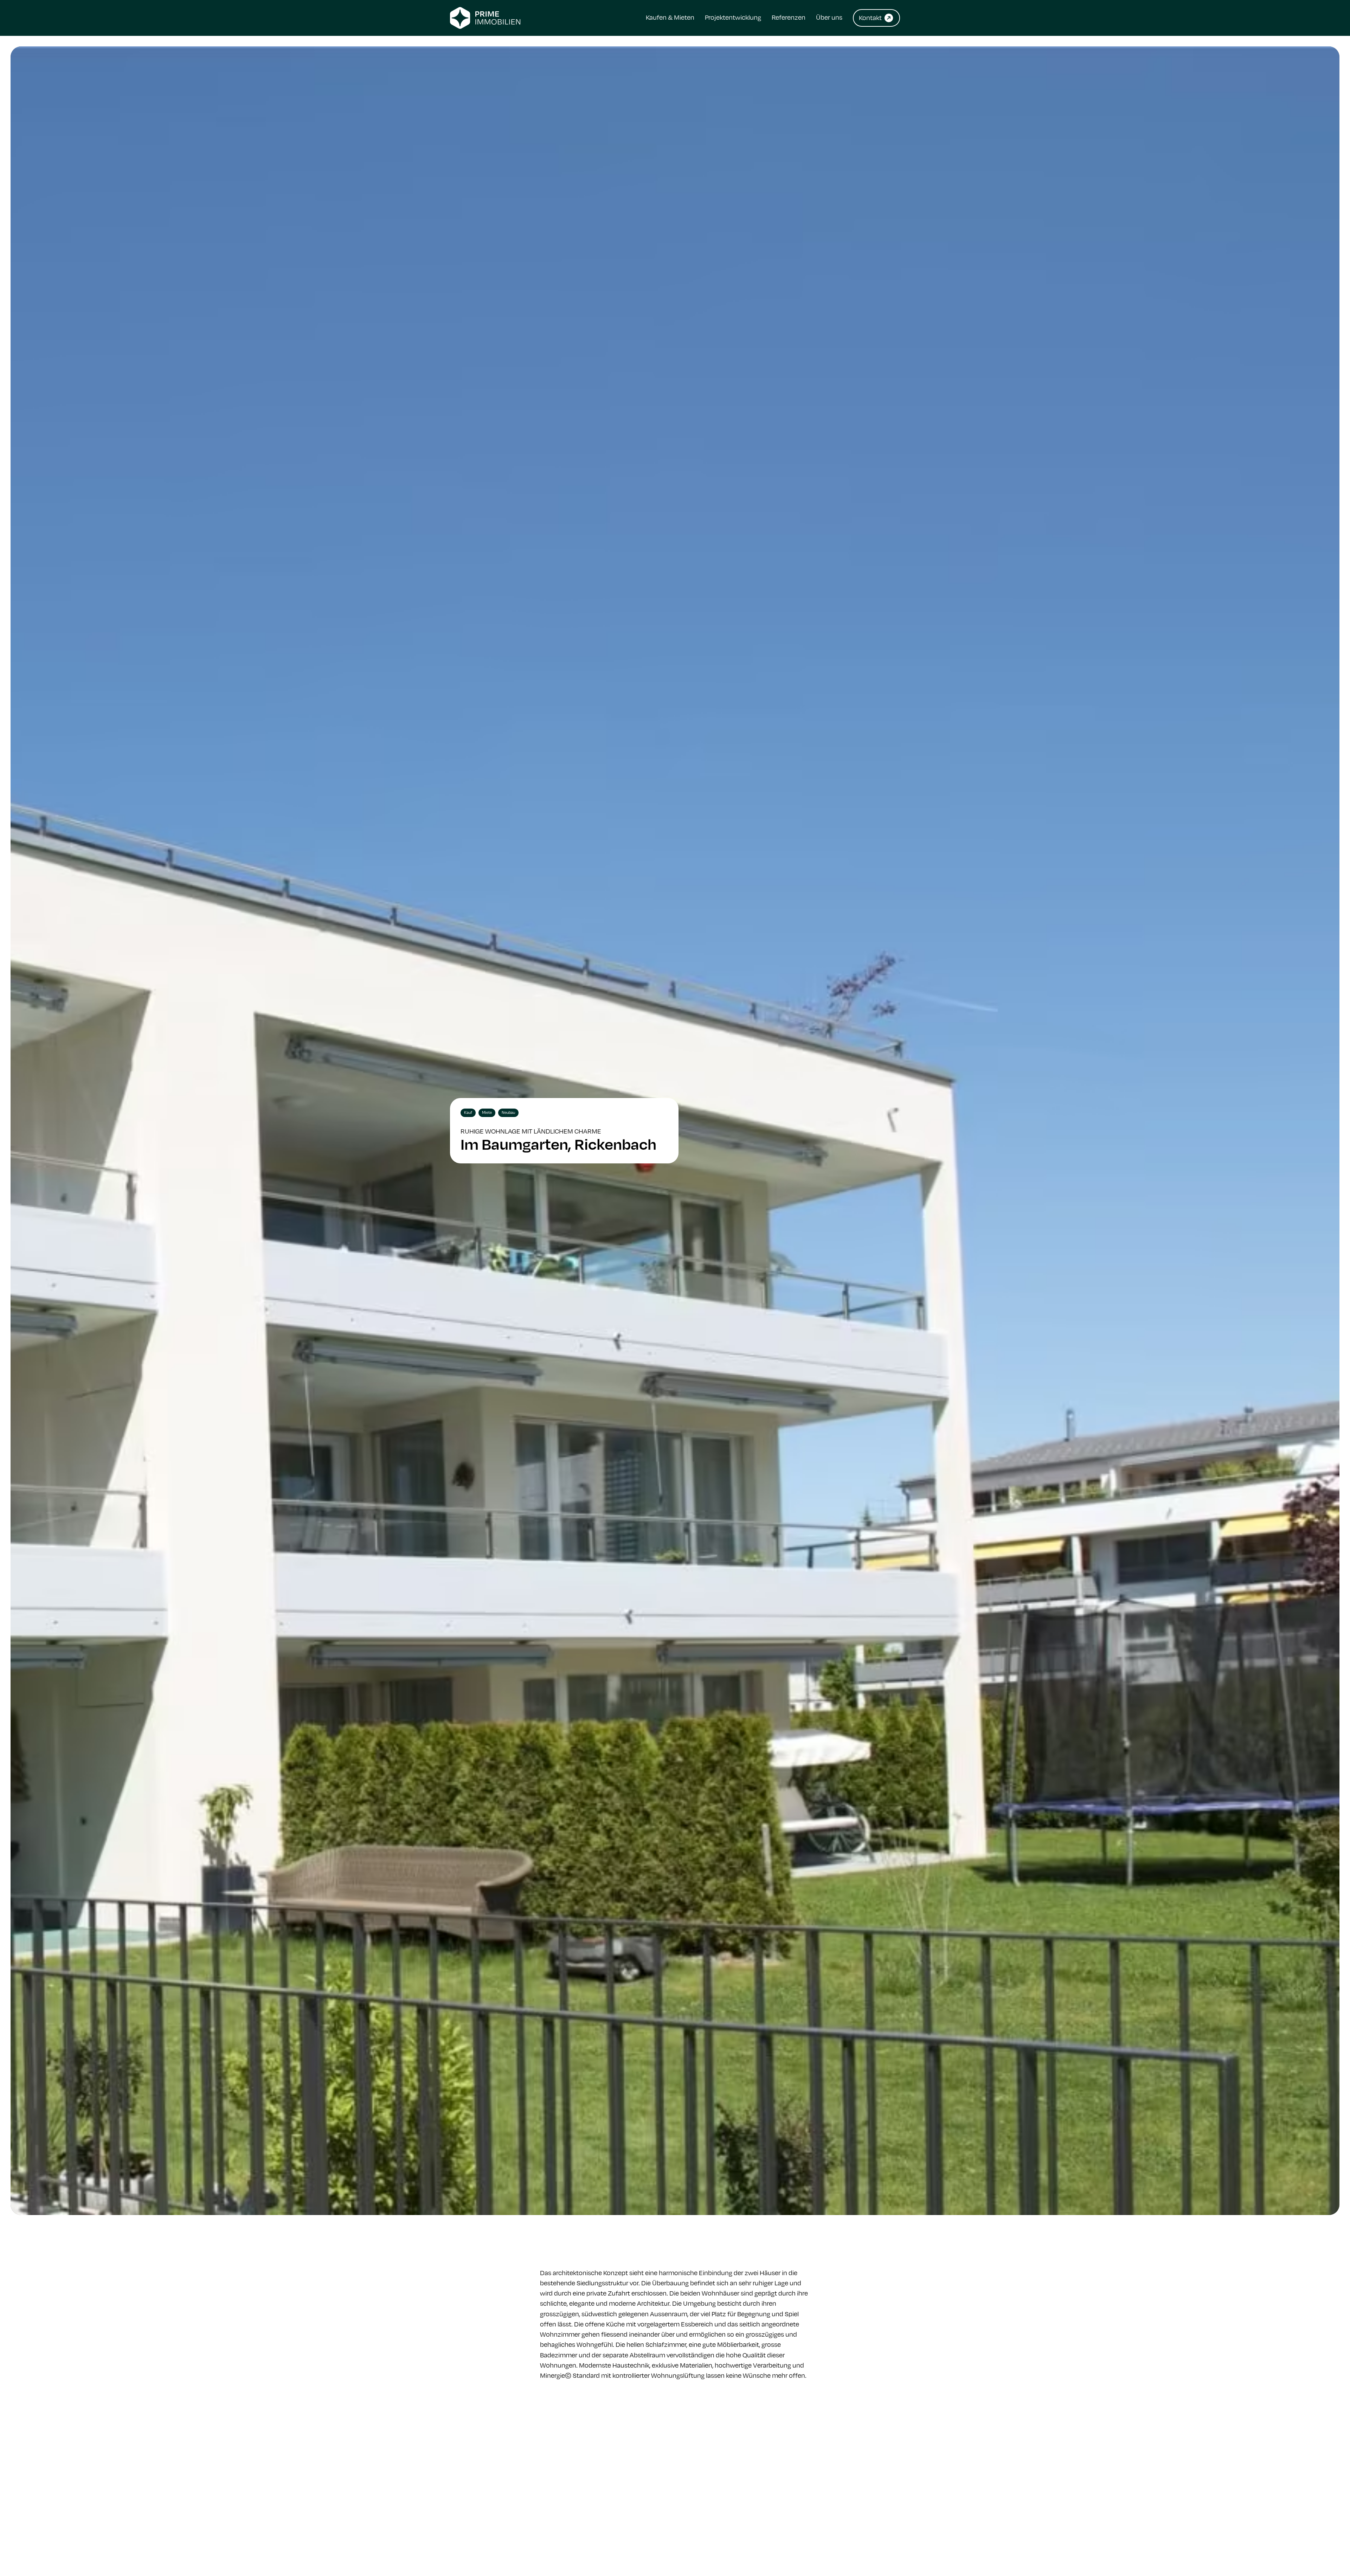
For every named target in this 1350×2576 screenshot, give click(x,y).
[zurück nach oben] (1325, 2555)
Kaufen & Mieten (670, 17)
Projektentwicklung (733, 17)
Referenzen (789, 17)
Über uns (829, 17)
